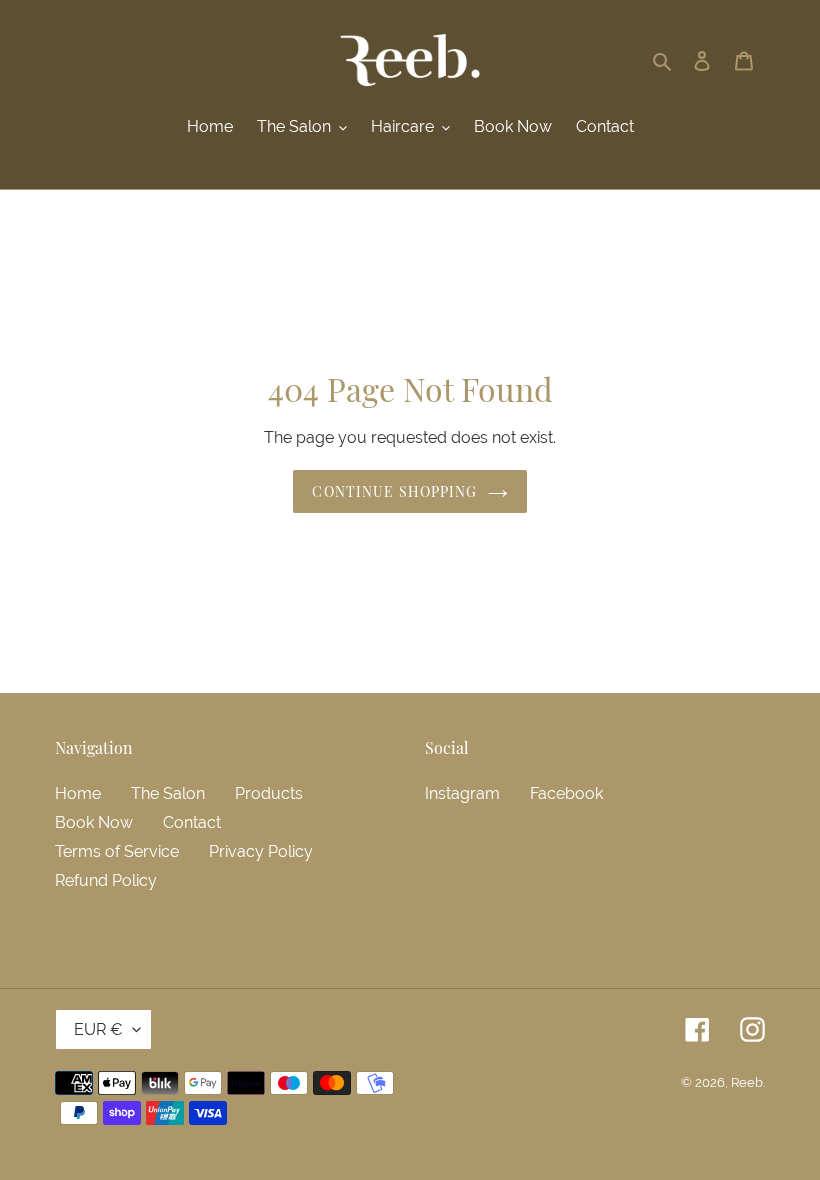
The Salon (168, 793)
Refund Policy (106, 880)
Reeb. (748, 1082)
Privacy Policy (261, 851)
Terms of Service (117, 851)
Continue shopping (394, 491)
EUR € (98, 1029)
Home (78, 793)
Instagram (462, 793)
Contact (192, 822)
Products (269, 793)
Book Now (94, 822)
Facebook (566, 793)
